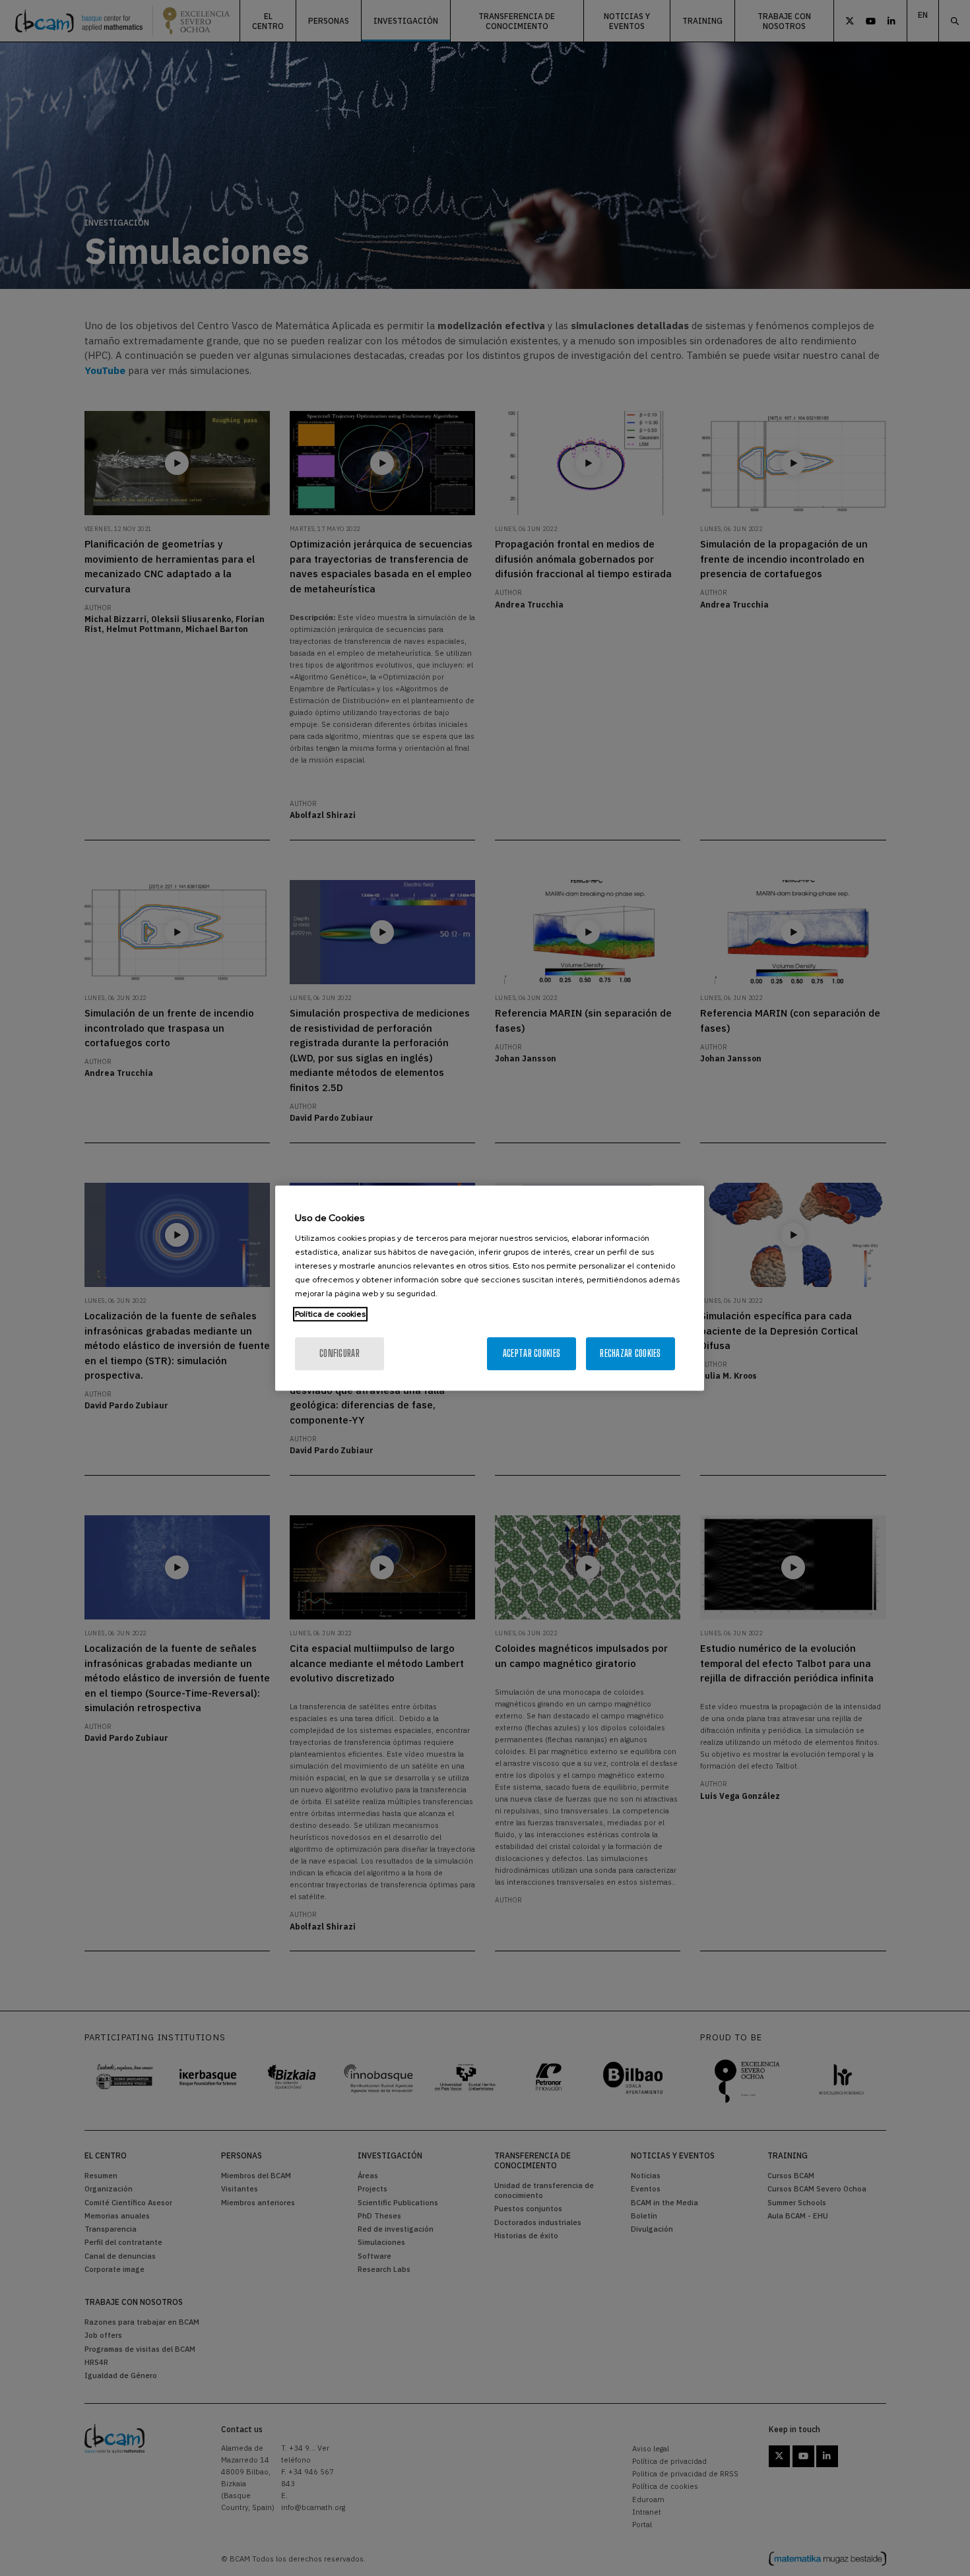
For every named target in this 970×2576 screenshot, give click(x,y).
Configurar (339, 1353)
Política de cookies (330, 1314)
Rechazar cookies (630, 1353)
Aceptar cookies (532, 1353)
